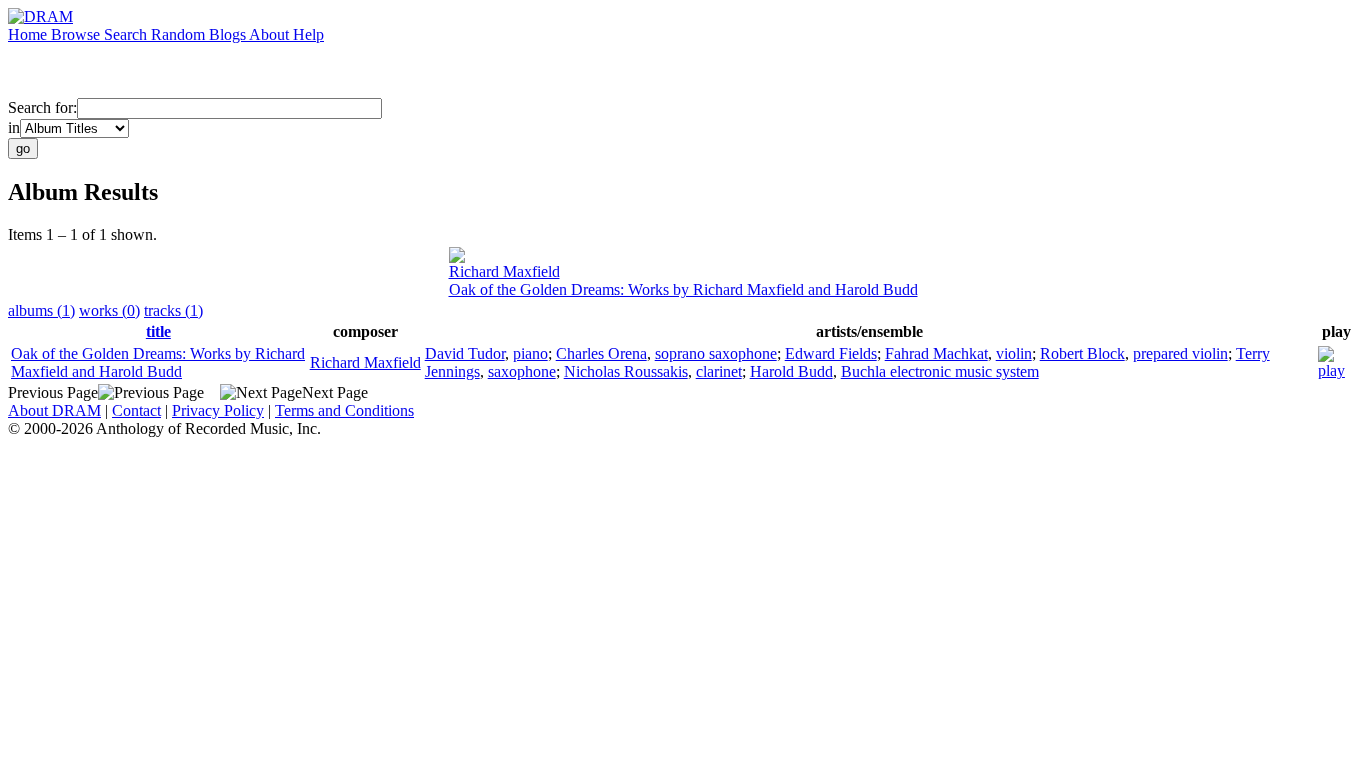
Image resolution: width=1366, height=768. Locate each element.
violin (1014, 353)
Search (127, 34)
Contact (136, 410)
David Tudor (465, 353)
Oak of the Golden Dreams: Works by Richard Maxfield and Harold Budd (683, 289)
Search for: (42, 107)
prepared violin (1180, 353)
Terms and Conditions (344, 410)
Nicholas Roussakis (626, 371)
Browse (77, 34)
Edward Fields (831, 353)
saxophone (522, 371)
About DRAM (54, 410)
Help (308, 34)
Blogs (229, 34)
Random (180, 34)
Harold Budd (791, 371)
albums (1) (41, 310)
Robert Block (1082, 353)
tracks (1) (173, 310)
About (271, 34)
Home (29, 34)
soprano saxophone (716, 353)
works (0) (109, 310)
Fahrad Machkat (936, 353)
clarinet (719, 371)
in (14, 127)
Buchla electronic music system (940, 371)
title (158, 331)
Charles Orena (601, 353)
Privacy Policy (218, 410)
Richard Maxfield (504, 271)
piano (530, 353)
